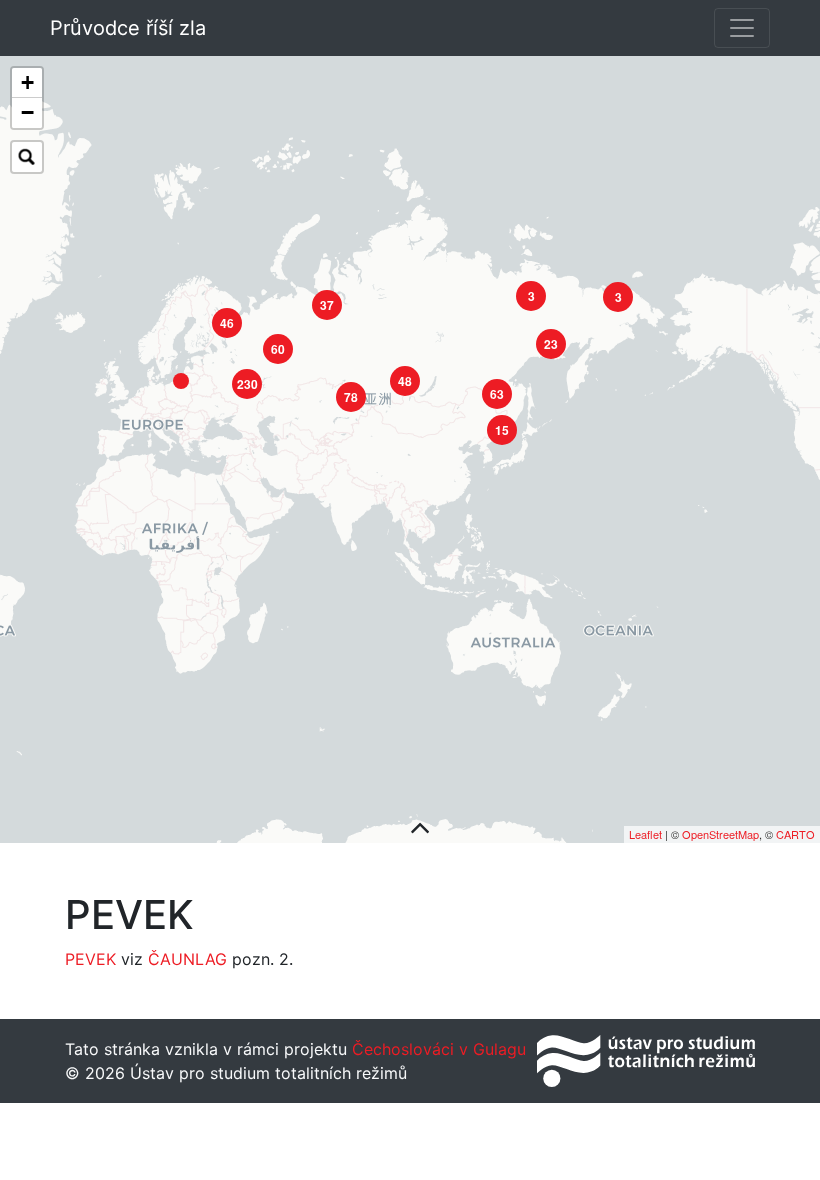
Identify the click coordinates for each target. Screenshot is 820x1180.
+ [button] (27, 82)
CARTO (795, 834)
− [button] (27, 112)
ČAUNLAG (187, 959)
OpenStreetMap (720, 834)
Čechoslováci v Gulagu (436, 1049)
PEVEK (90, 959)
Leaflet (645, 834)
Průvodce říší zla (128, 28)
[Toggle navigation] (742, 28)
